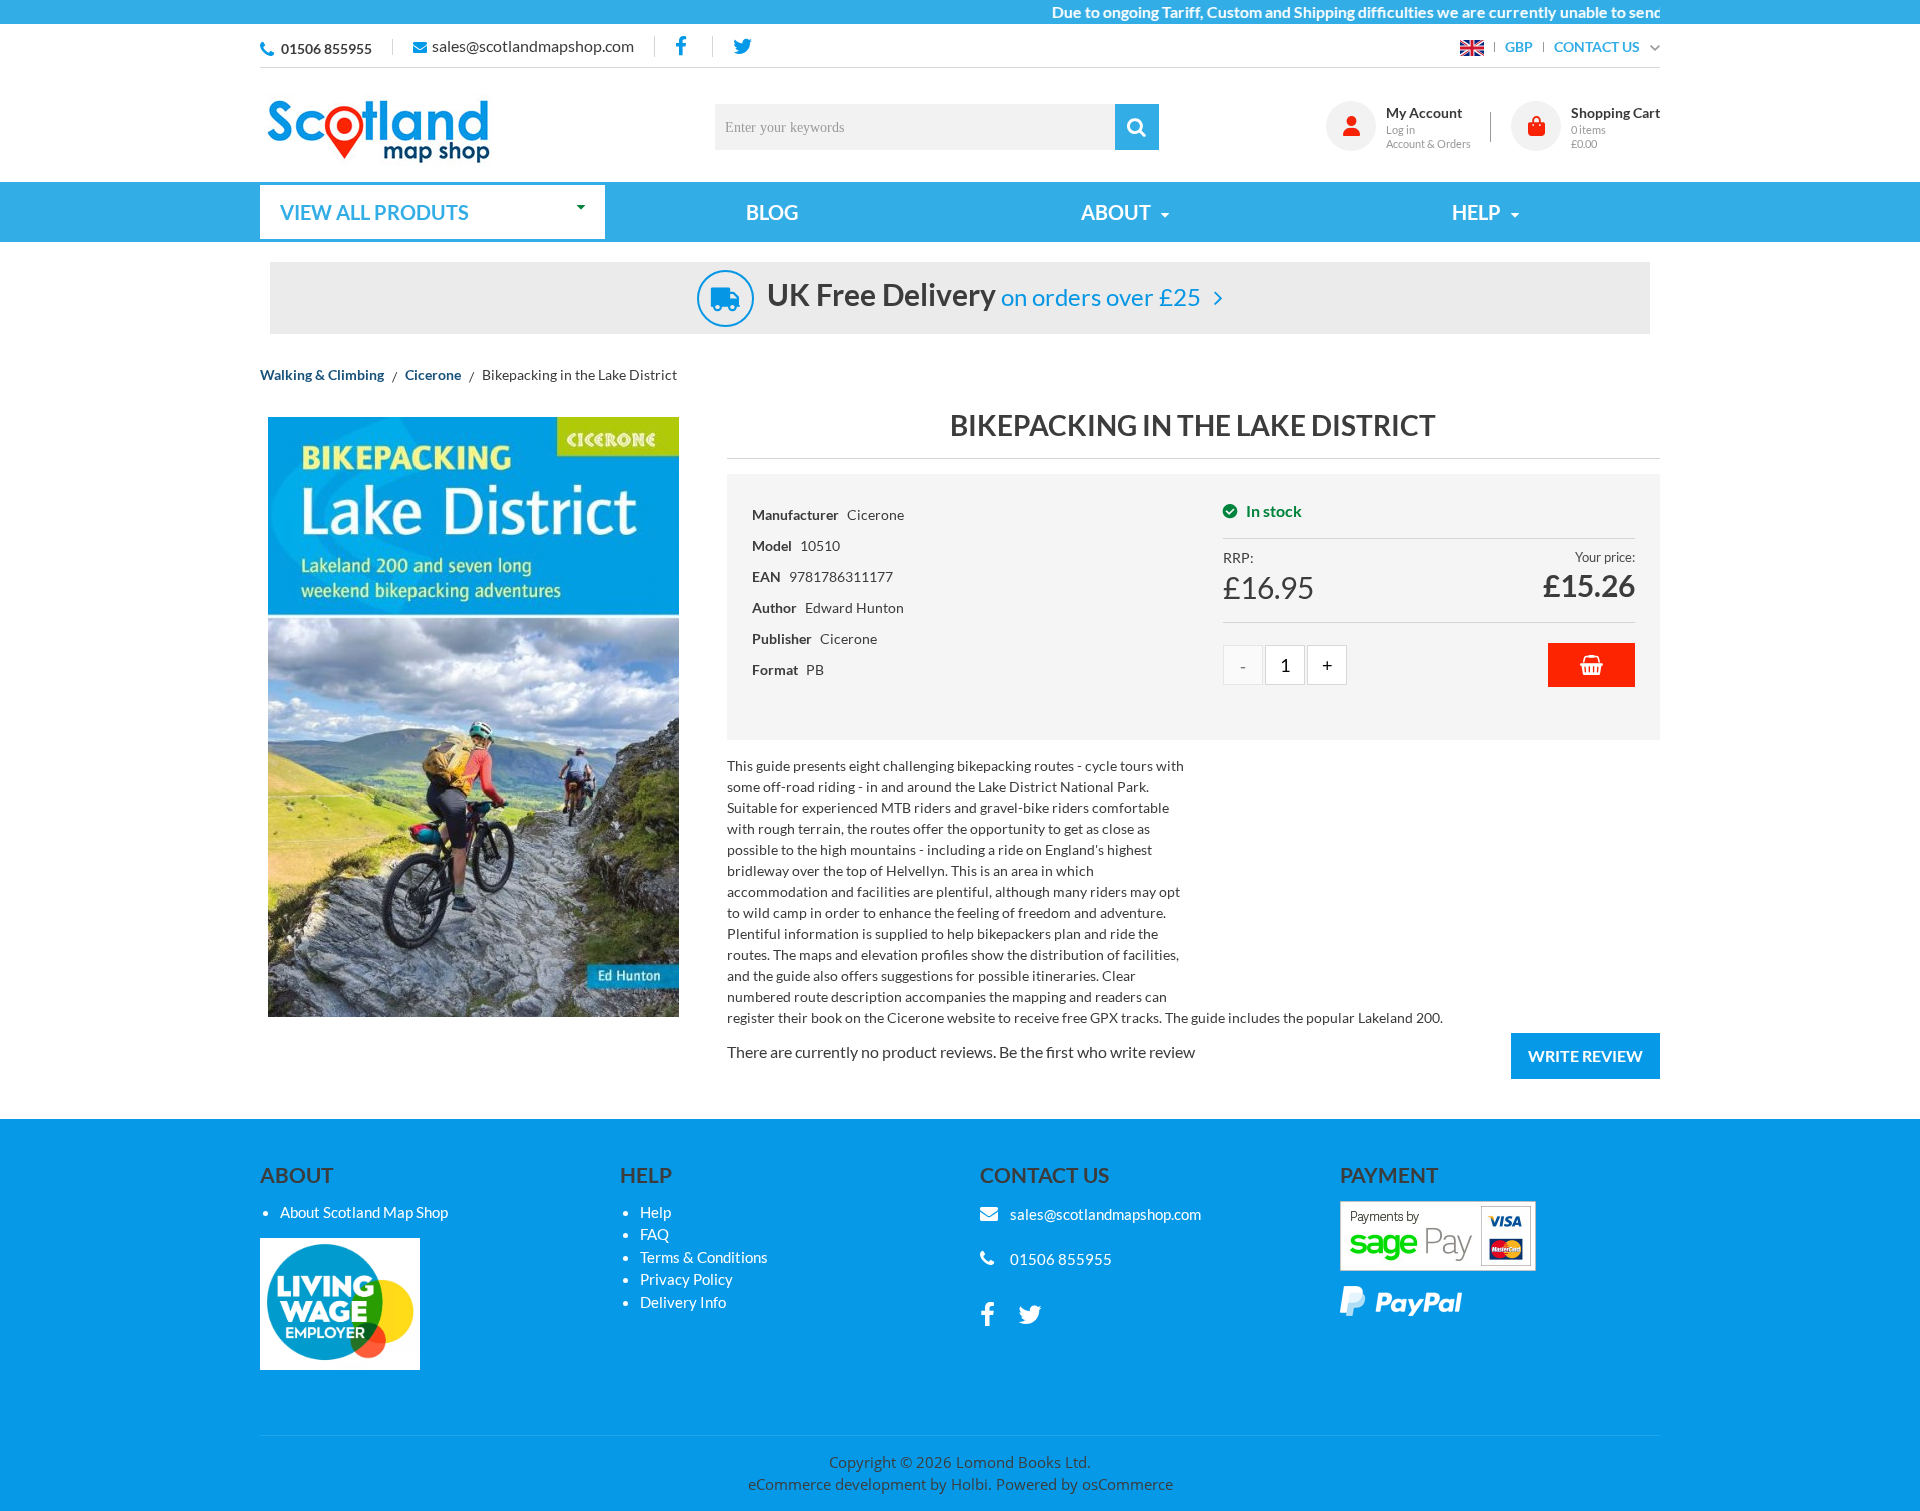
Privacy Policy (686, 1279)
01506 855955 (326, 48)
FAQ (654, 1234)
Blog (772, 212)
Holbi (969, 1484)
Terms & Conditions (704, 1257)
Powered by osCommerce (1084, 1484)
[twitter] (742, 46)
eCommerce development (837, 1484)
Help (655, 1212)
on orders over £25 (984, 296)
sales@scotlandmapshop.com (533, 45)
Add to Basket (1591, 665)
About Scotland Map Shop (364, 1212)
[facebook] (683, 46)
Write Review (1585, 1055)
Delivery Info (683, 1302)
